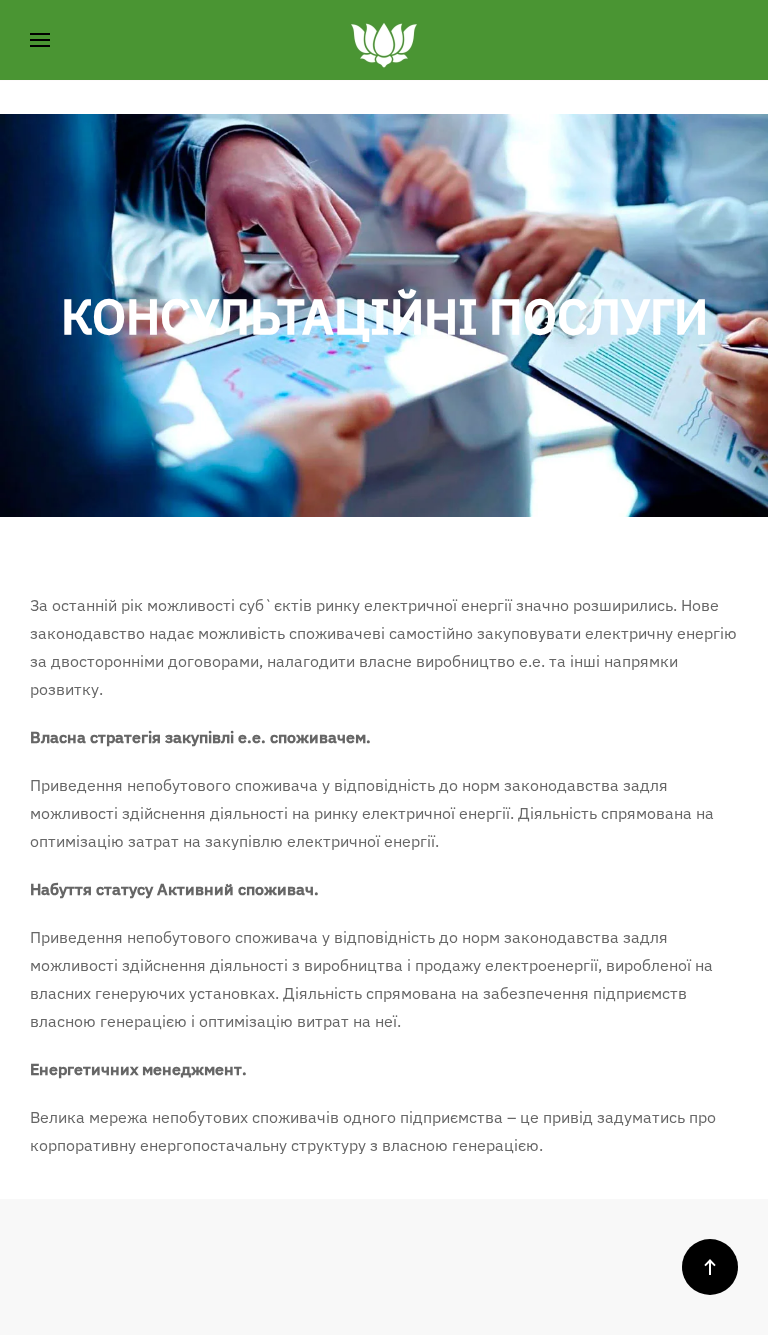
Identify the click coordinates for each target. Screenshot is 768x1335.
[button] (40, 40)
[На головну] (384, 40)
